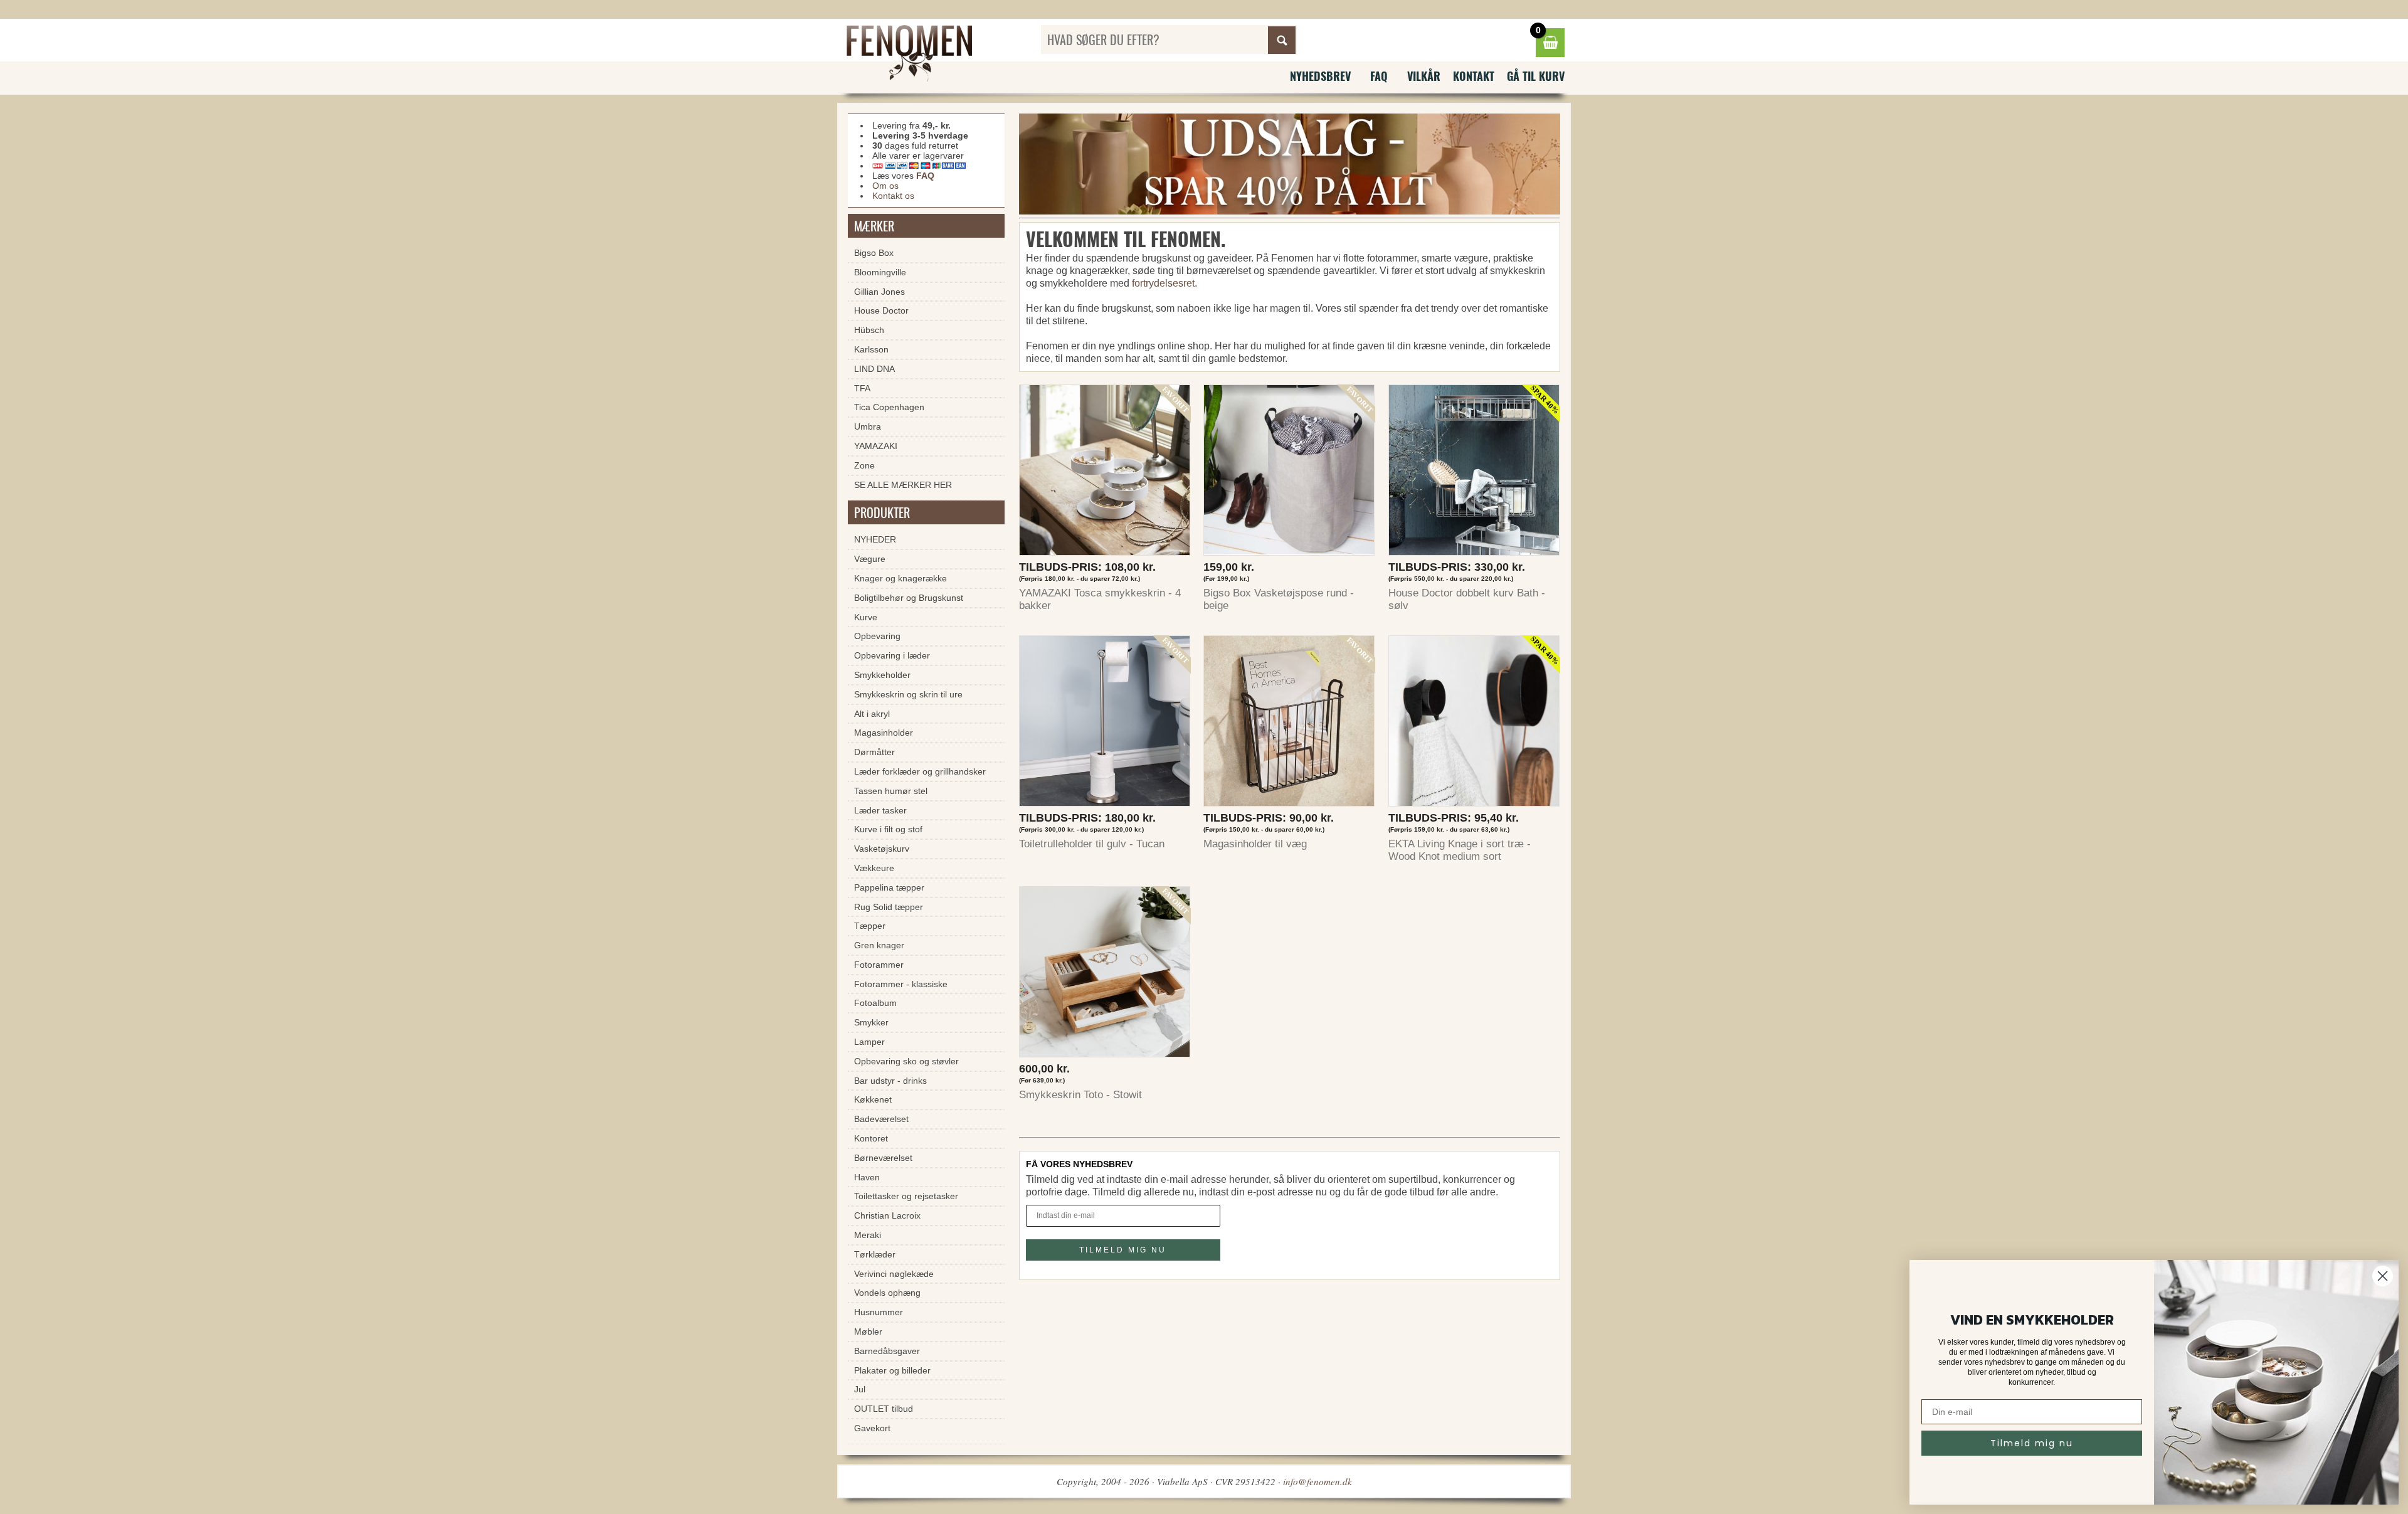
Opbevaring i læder (892, 655)
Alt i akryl (872, 714)
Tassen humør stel (891, 791)
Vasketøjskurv (882, 849)
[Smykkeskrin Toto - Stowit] (1105, 975)
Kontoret (871, 1138)
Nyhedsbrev (1320, 76)
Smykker (871, 1022)
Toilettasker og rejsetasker (906, 1196)
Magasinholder (884, 733)
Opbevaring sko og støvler (906, 1061)
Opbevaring (877, 636)
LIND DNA (874, 369)
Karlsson (871, 349)
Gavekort (872, 1428)
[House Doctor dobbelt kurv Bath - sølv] (1474, 473)
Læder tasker (880, 810)
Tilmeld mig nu (2032, 1443)
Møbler (868, 1331)
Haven (867, 1177)
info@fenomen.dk (1318, 1481)
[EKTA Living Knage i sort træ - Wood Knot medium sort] (1474, 724)
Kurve (866, 617)
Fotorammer (879, 965)
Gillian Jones (879, 292)
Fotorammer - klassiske (901, 984)
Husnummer (879, 1312)
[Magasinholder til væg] (1289, 724)
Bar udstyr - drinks (890, 1081)
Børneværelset (883, 1158)
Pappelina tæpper (889, 887)
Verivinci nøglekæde (894, 1274)
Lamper (869, 1042)
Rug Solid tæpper (889, 907)
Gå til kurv (1536, 76)
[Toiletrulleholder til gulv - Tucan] (1105, 724)
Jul (860, 1389)
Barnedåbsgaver (887, 1351)
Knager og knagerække (900, 578)
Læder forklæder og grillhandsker (920, 771)
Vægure (870, 559)
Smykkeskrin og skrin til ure (908, 694)
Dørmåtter (874, 752)
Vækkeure (874, 868)
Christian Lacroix (887, 1215)
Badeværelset (881, 1119)
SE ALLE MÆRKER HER (903, 485)
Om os (885, 186)
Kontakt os (893, 196)
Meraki (868, 1235)
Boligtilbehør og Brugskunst (909, 598)
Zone (864, 465)
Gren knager (879, 945)
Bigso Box (874, 253)
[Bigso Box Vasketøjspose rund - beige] (1289, 473)
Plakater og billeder (892, 1370)
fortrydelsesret (1163, 283)
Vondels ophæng (887, 1293)
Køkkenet (873, 1099)
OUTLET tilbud (884, 1409)
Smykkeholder (882, 675)
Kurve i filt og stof (888, 829)
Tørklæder (875, 1254)
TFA (862, 388)
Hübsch (869, 330)
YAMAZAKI (876, 446)
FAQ (1379, 76)
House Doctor (881, 310)
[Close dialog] (2383, 1276)
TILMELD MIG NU (1123, 1250)
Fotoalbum (875, 1003)
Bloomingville (880, 272)
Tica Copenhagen (889, 407)
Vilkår (1424, 76)
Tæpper (870, 926)
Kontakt (1474, 76)
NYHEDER (875, 539)
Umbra (868, 426)
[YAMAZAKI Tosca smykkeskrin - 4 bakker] (1105, 473)
